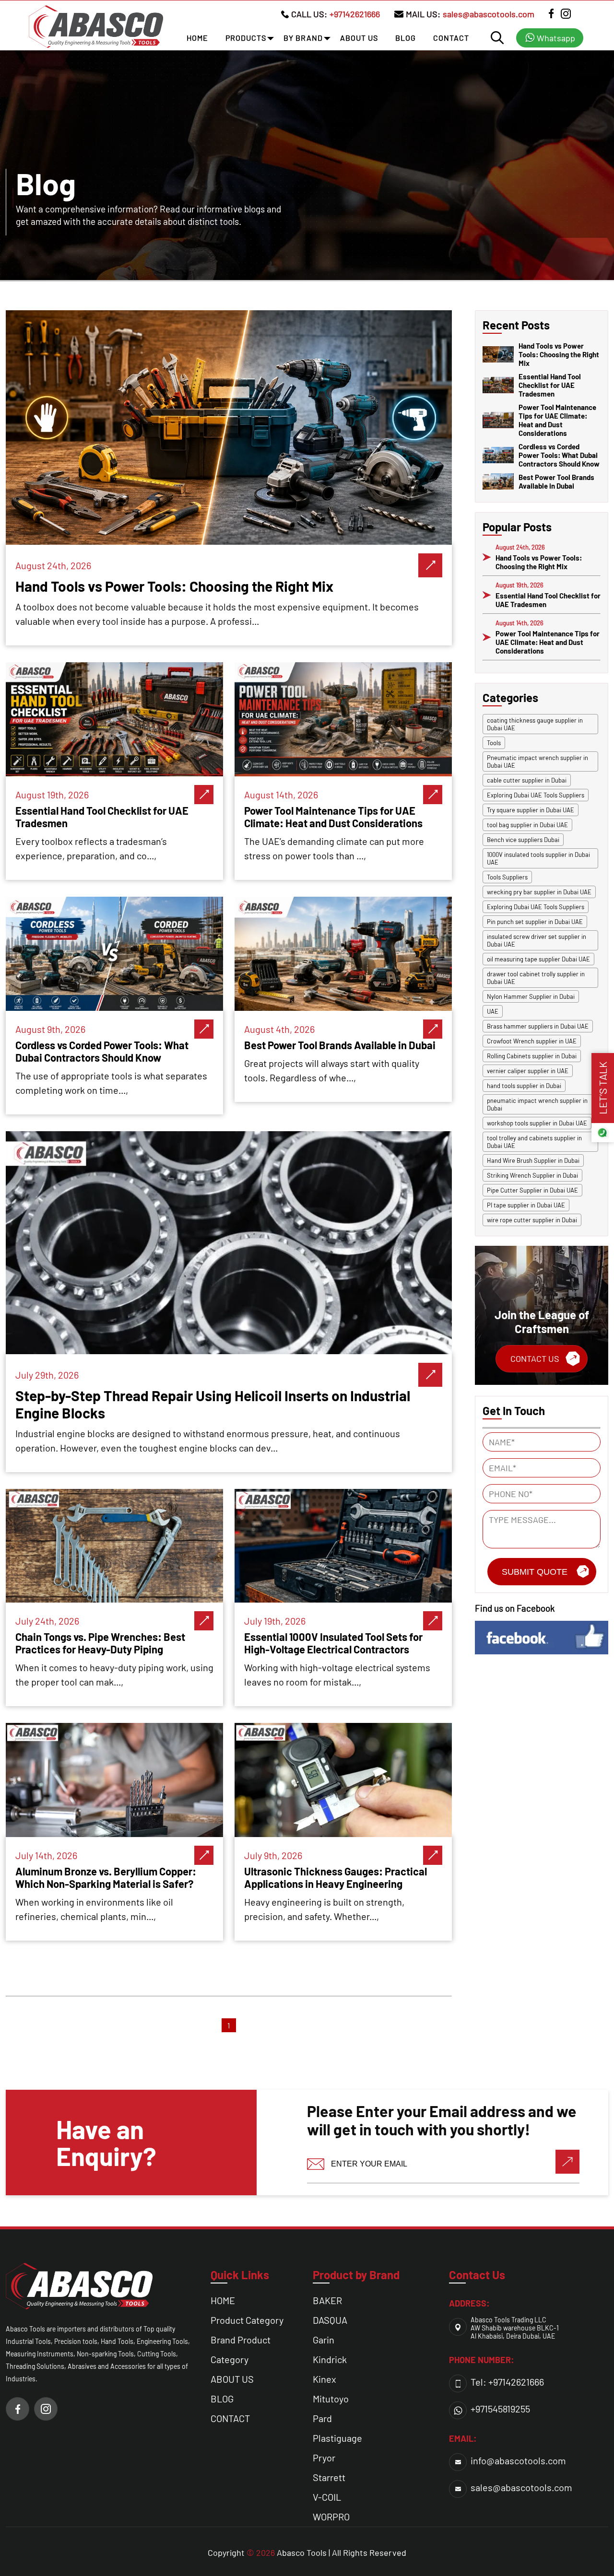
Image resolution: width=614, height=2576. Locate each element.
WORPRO (331, 2517)
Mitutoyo (331, 2399)
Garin (324, 2340)
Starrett (329, 2477)
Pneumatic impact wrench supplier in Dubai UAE (537, 761)
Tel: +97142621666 (507, 2382)
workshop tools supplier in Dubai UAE (537, 1123)
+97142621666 (355, 14)
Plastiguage (337, 2438)
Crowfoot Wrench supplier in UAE (532, 1041)
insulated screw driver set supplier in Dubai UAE (537, 940)
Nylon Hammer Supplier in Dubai (531, 996)
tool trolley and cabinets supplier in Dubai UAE (534, 1142)
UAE (493, 1011)
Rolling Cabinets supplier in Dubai (532, 1056)
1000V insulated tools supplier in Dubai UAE (538, 858)
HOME (197, 38)
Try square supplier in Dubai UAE (531, 810)
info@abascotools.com (518, 2460)
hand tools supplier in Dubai (524, 1086)
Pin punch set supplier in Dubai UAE (535, 922)
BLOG (406, 38)
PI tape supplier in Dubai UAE (526, 1205)
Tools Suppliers (507, 877)
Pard (322, 2418)
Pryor (324, 2458)
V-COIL (327, 2497)
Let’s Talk (602, 1088)
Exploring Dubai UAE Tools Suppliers (536, 795)
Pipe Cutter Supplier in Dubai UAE (532, 1190)
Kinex (325, 2379)
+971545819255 (500, 2409)
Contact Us (535, 1358)
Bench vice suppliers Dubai (523, 840)
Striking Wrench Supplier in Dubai (532, 1175)
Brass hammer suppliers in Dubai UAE (538, 1026)
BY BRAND (303, 38)
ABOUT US (359, 38)
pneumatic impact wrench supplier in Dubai (537, 1104)
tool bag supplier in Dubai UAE (527, 825)
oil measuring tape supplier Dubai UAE (538, 959)
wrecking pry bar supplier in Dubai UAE (539, 892)
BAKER (327, 2300)
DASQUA (330, 2320)
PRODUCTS (246, 38)
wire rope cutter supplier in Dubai (532, 1220)
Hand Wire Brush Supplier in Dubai (533, 1160)
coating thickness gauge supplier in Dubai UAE (535, 724)
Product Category (247, 2320)
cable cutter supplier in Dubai (527, 780)
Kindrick (330, 2359)
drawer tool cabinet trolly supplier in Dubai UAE (536, 978)
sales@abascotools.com (489, 14)
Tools (494, 743)
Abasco (291, 2553)
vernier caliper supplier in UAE (528, 1071)
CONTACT (451, 38)
